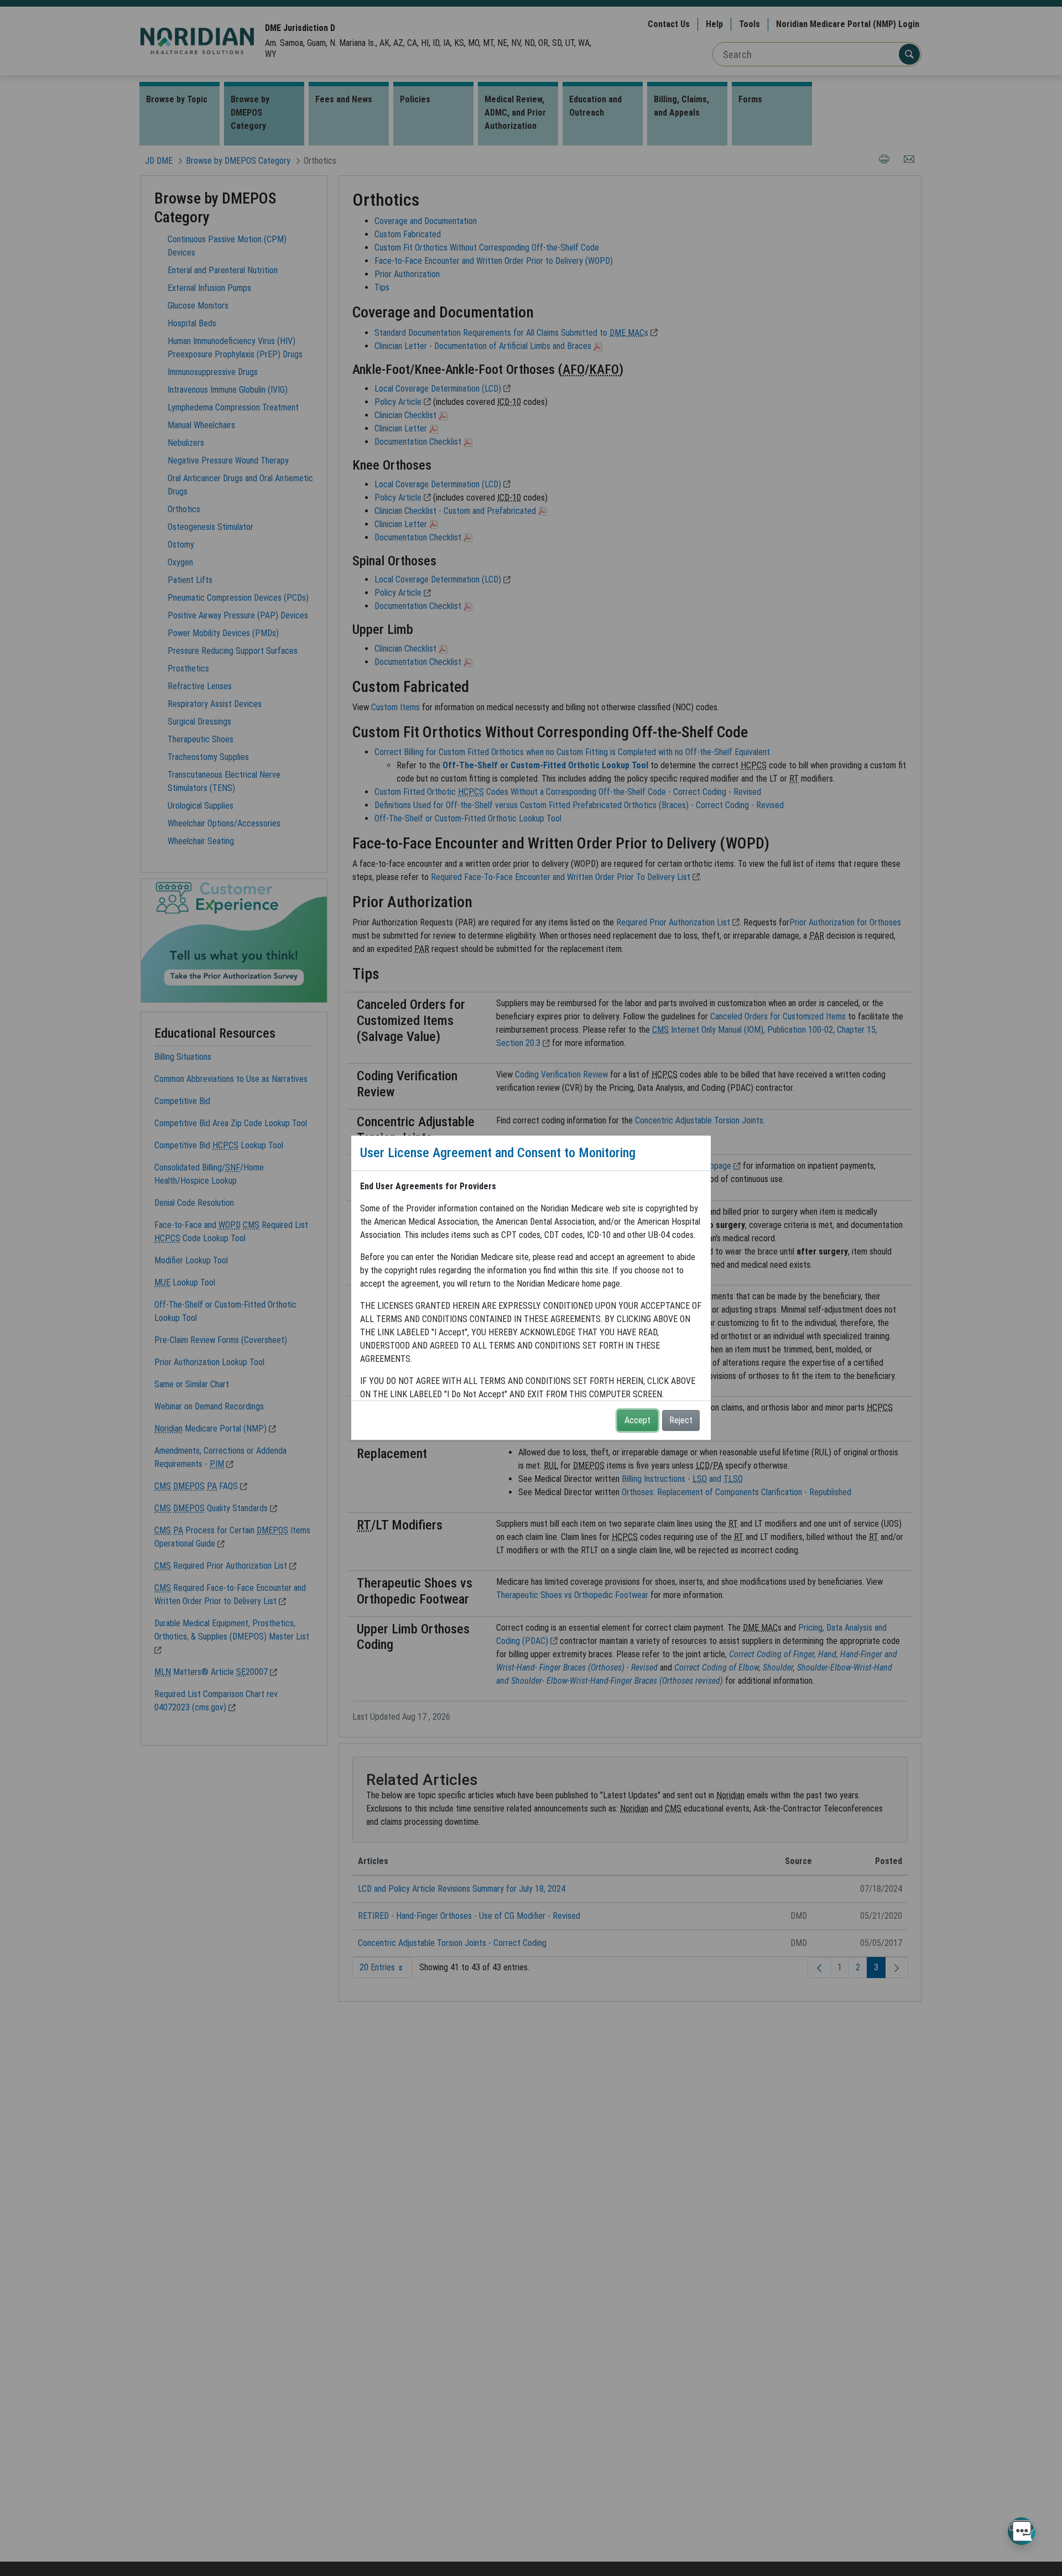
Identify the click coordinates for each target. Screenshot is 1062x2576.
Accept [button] (637, 1420)
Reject (681, 1420)
